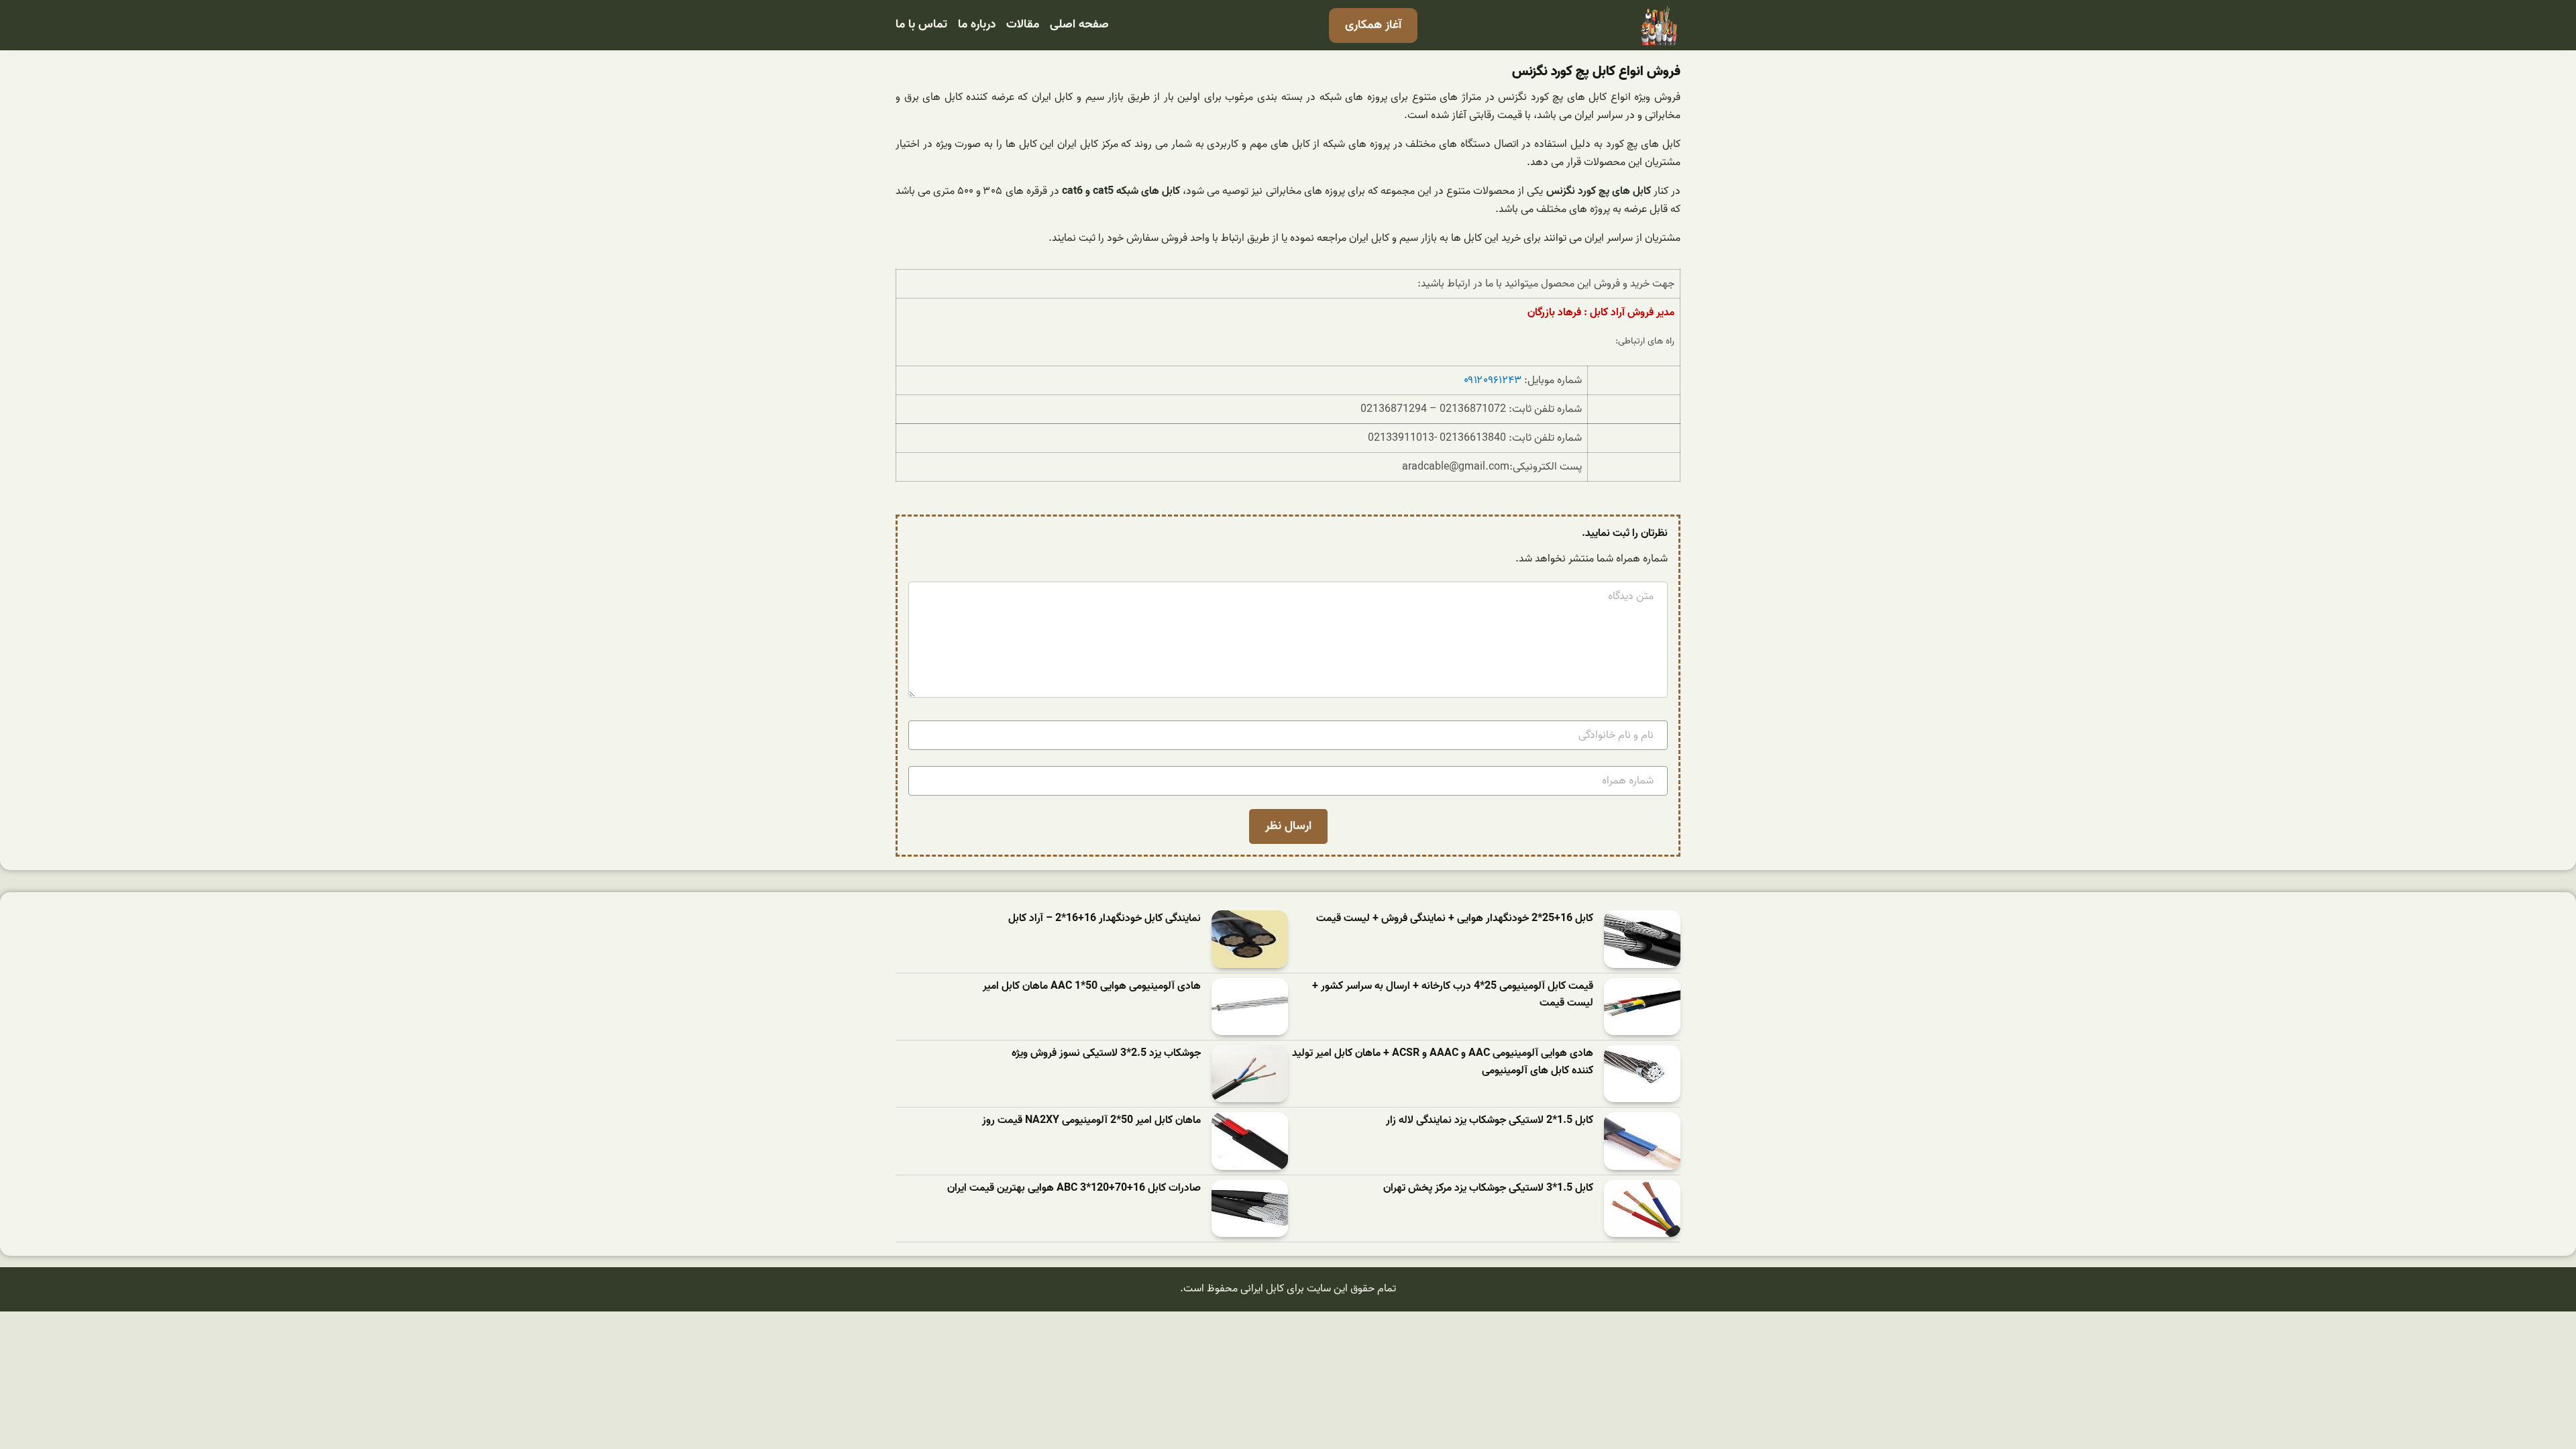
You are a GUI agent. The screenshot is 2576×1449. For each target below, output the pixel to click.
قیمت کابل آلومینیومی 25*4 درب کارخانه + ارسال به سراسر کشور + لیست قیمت (1453, 995)
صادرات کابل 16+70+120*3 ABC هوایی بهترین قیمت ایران (1074, 1188)
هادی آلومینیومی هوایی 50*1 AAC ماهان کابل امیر (1092, 986)
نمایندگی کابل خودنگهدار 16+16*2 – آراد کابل (1105, 919)
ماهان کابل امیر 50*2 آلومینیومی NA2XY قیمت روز (1091, 1121)
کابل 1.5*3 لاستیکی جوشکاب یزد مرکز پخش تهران (1488, 1188)
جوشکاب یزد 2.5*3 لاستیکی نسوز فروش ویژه (1106, 1054)
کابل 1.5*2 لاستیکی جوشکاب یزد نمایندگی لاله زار (1490, 1121)
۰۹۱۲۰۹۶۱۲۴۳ (1493, 380)
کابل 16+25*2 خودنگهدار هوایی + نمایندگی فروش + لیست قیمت (1455, 919)
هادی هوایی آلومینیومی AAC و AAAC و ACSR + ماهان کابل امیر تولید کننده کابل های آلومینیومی (1443, 1062)
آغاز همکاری (1373, 25)
